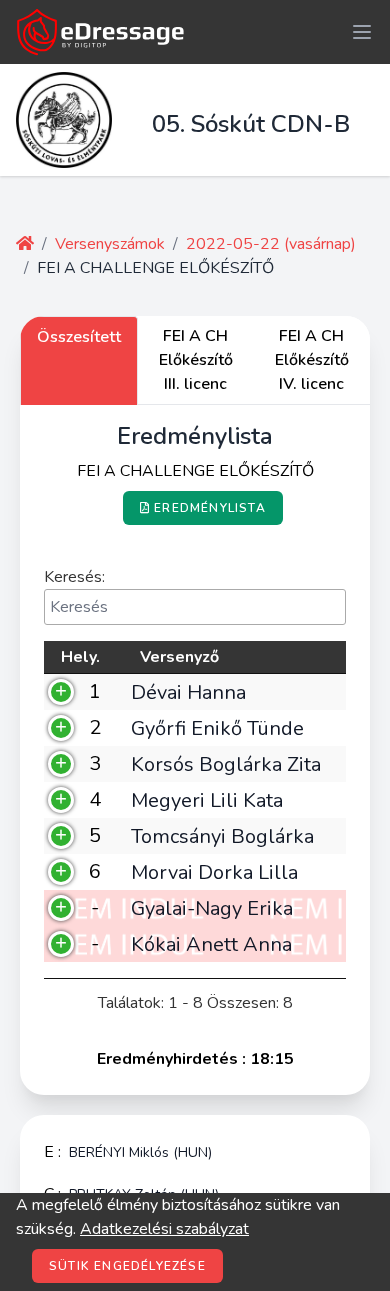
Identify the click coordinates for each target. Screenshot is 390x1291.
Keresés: (74, 577)
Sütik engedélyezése (127, 1266)
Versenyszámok (110, 244)
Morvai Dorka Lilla (214, 872)
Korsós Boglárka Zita (226, 764)
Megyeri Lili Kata (207, 800)
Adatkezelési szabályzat (164, 1229)
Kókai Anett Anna (211, 944)
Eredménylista (210, 508)
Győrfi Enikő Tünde (217, 728)
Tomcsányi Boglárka (222, 836)
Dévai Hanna (188, 692)
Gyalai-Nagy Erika (212, 908)
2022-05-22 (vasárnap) (271, 244)
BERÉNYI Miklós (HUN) (140, 1152)
